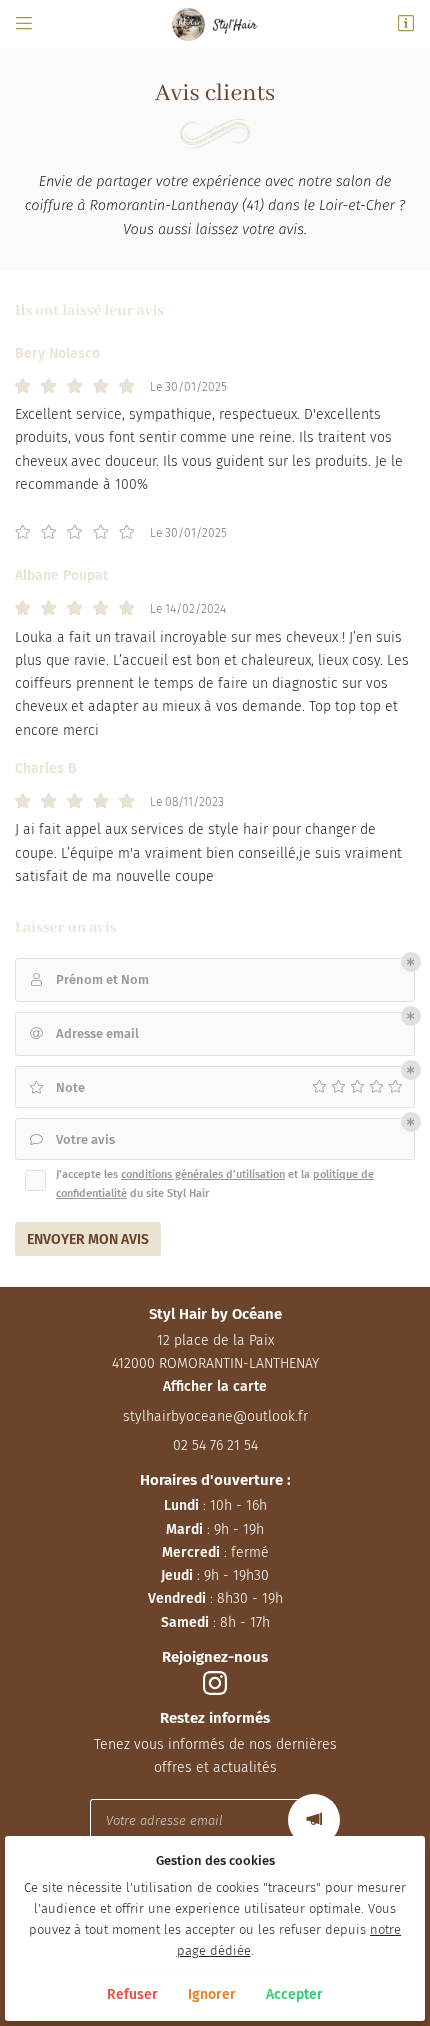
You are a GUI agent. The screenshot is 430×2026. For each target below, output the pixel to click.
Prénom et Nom (90, 979)
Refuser (132, 1994)
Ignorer (212, 1994)
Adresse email (85, 1033)
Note (57, 1087)
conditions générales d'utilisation (203, 1174)
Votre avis (73, 1139)
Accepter (294, 1994)
